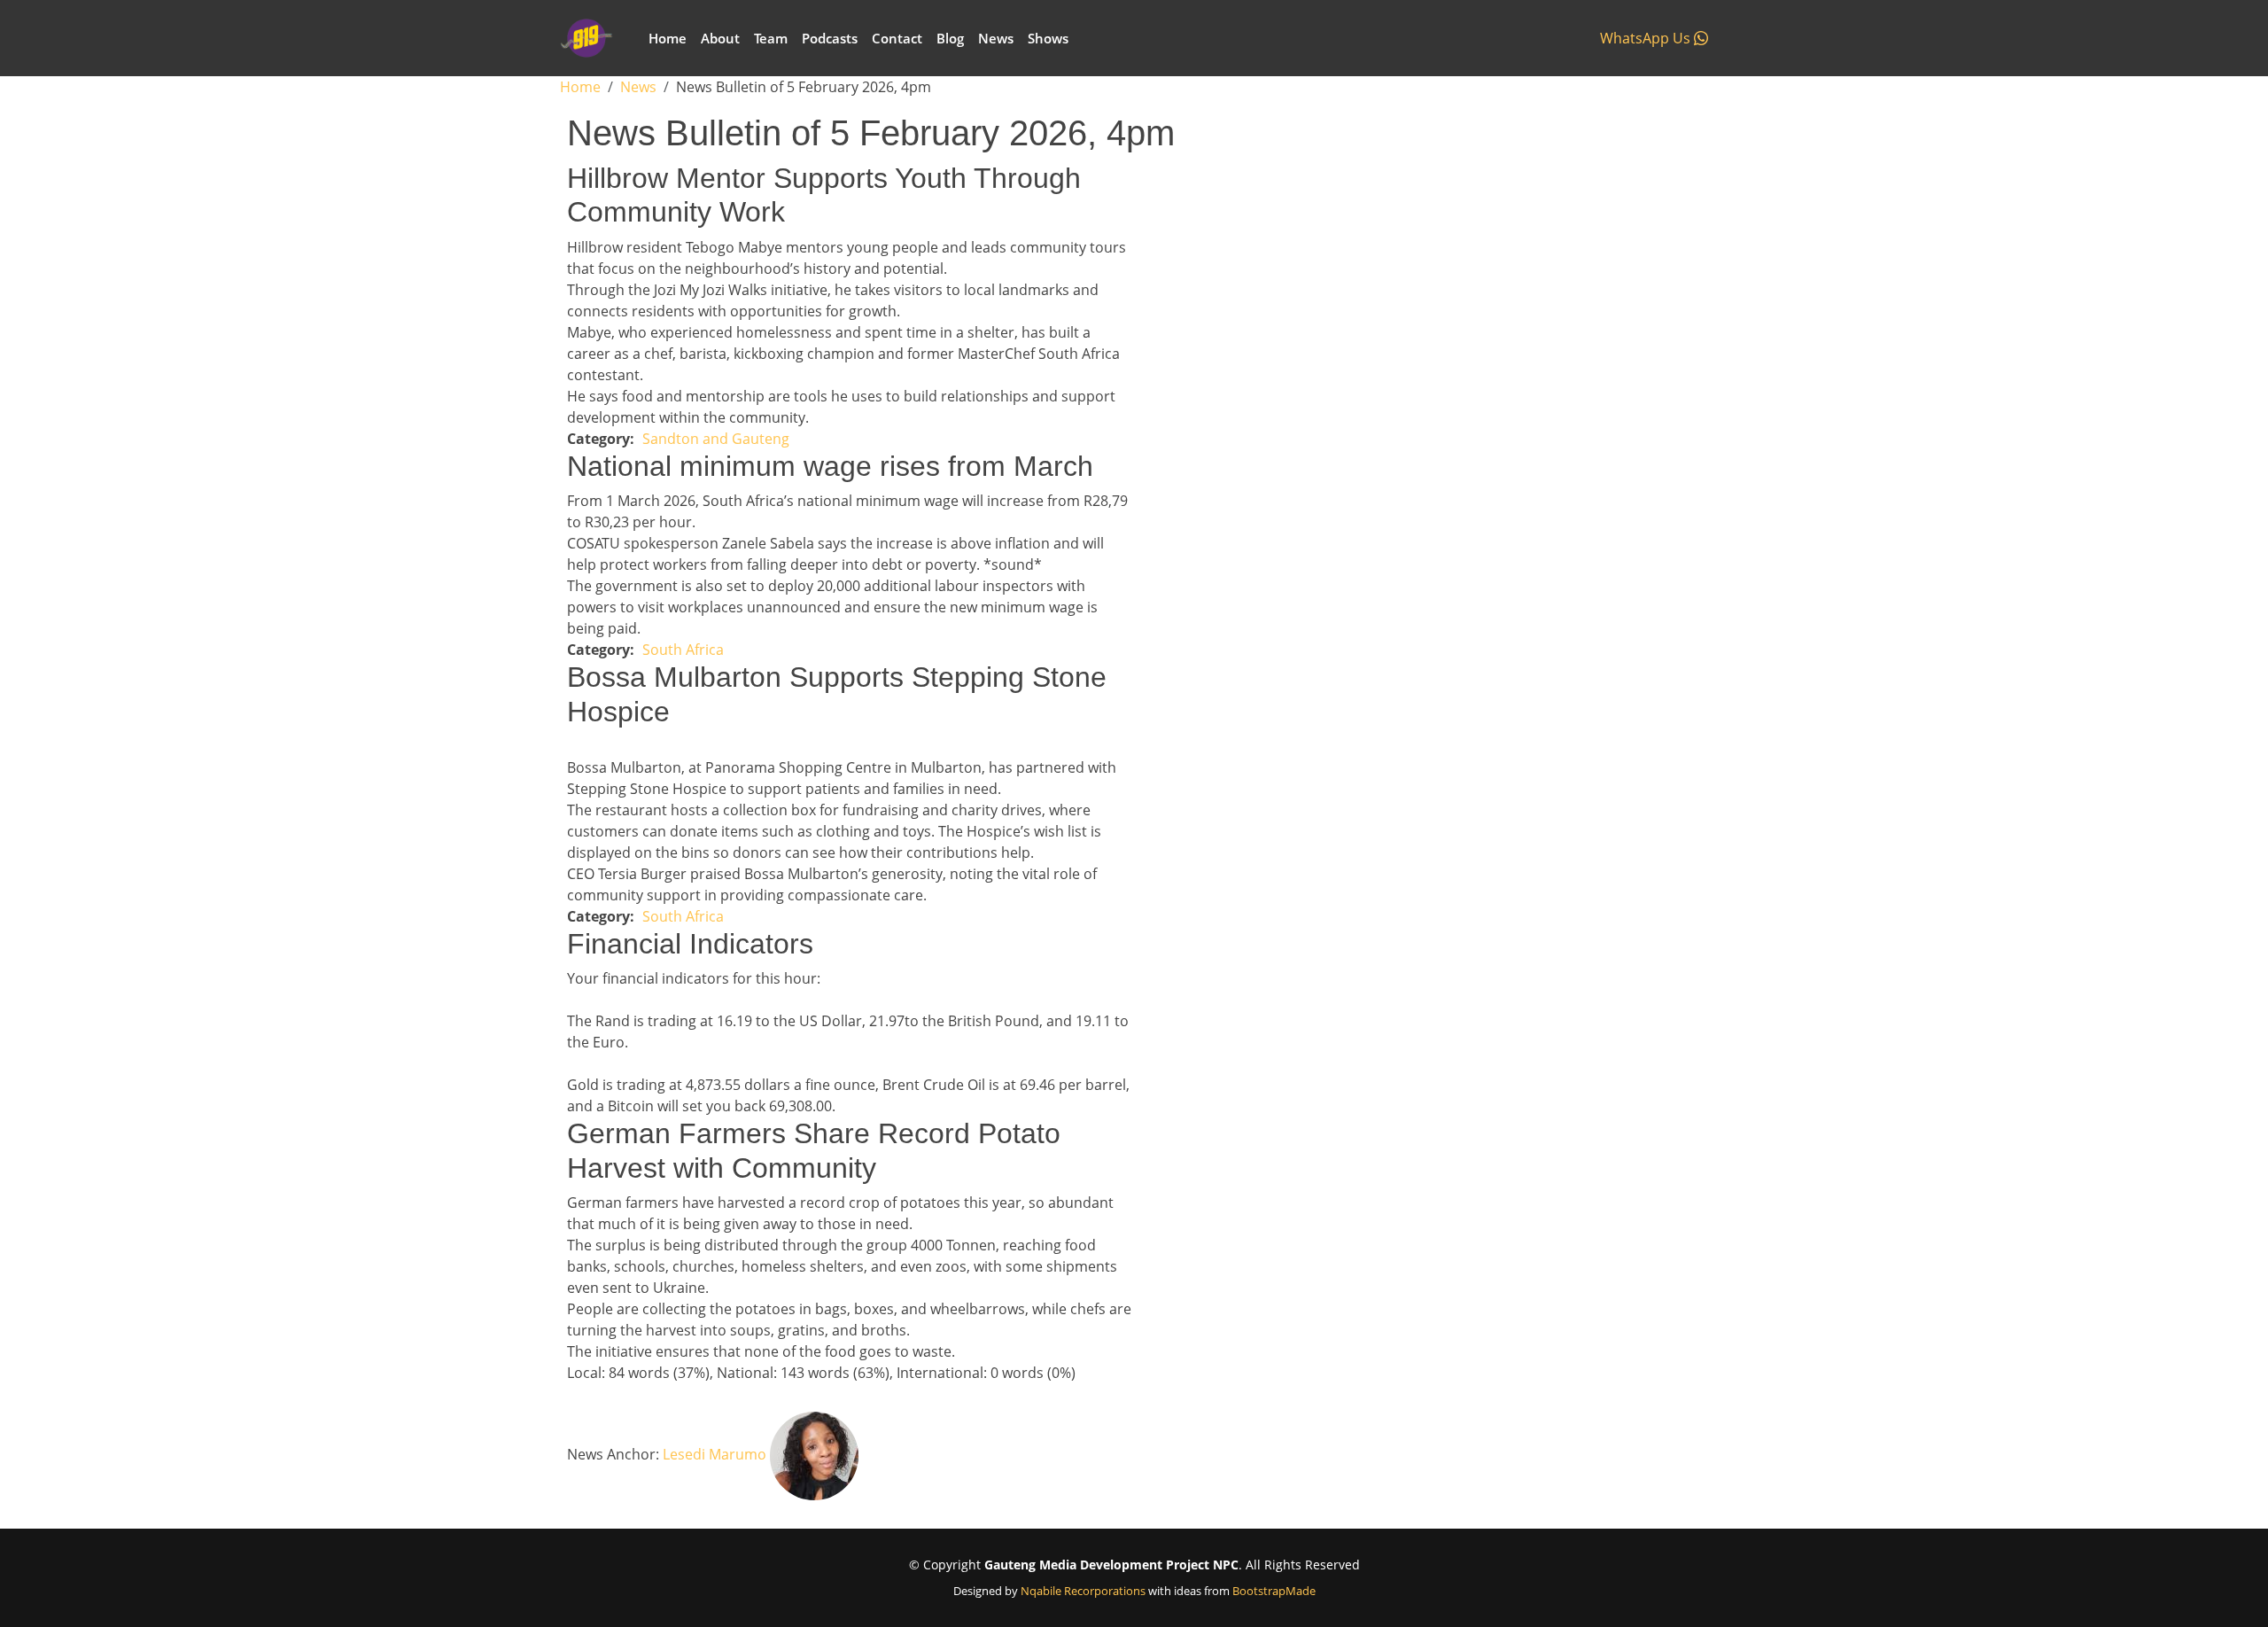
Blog (950, 38)
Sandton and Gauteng (716, 439)
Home (668, 38)
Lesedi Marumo (715, 1454)
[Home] (594, 38)
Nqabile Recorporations (1083, 1591)
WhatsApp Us (1647, 38)
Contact (897, 38)
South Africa (683, 650)
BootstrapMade (1274, 1591)
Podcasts (830, 38)
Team (771, 38)
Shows (1048, 38)
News (996, 38)
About (720, 38)
